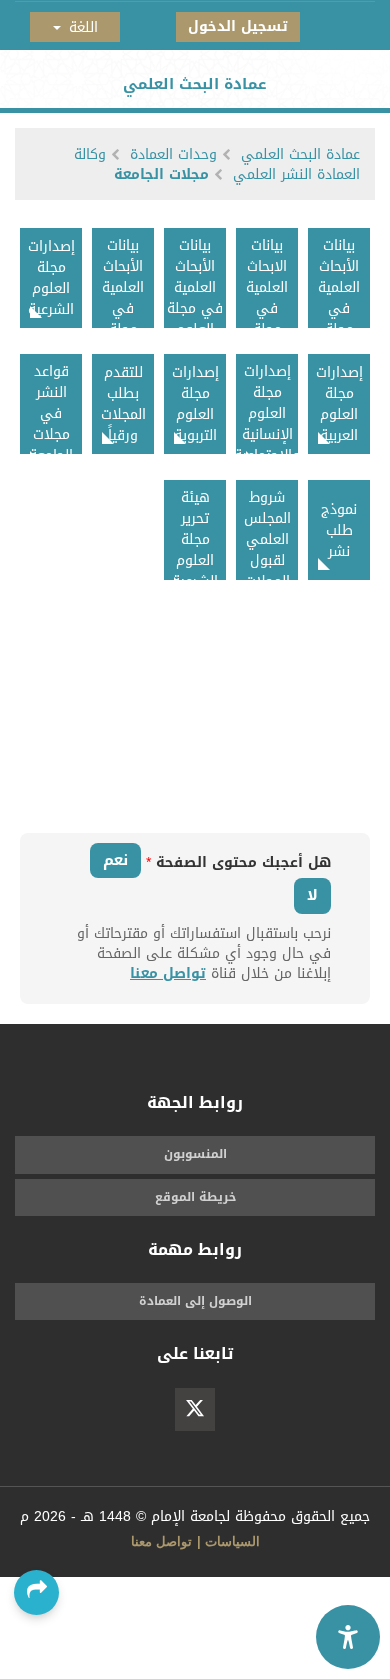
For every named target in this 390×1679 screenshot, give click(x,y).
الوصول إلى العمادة (195, 1301)
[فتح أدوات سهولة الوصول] (348, 1637)
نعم (115, 860)
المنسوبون (195, 1154)
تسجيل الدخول (238, 26)
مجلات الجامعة (161, 174)
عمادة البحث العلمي (300, 154)
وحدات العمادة (173, 154)
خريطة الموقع (195, 1197)
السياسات (232, 1541)
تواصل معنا (168, 973)
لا (312, 895)
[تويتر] (195, 1409)
